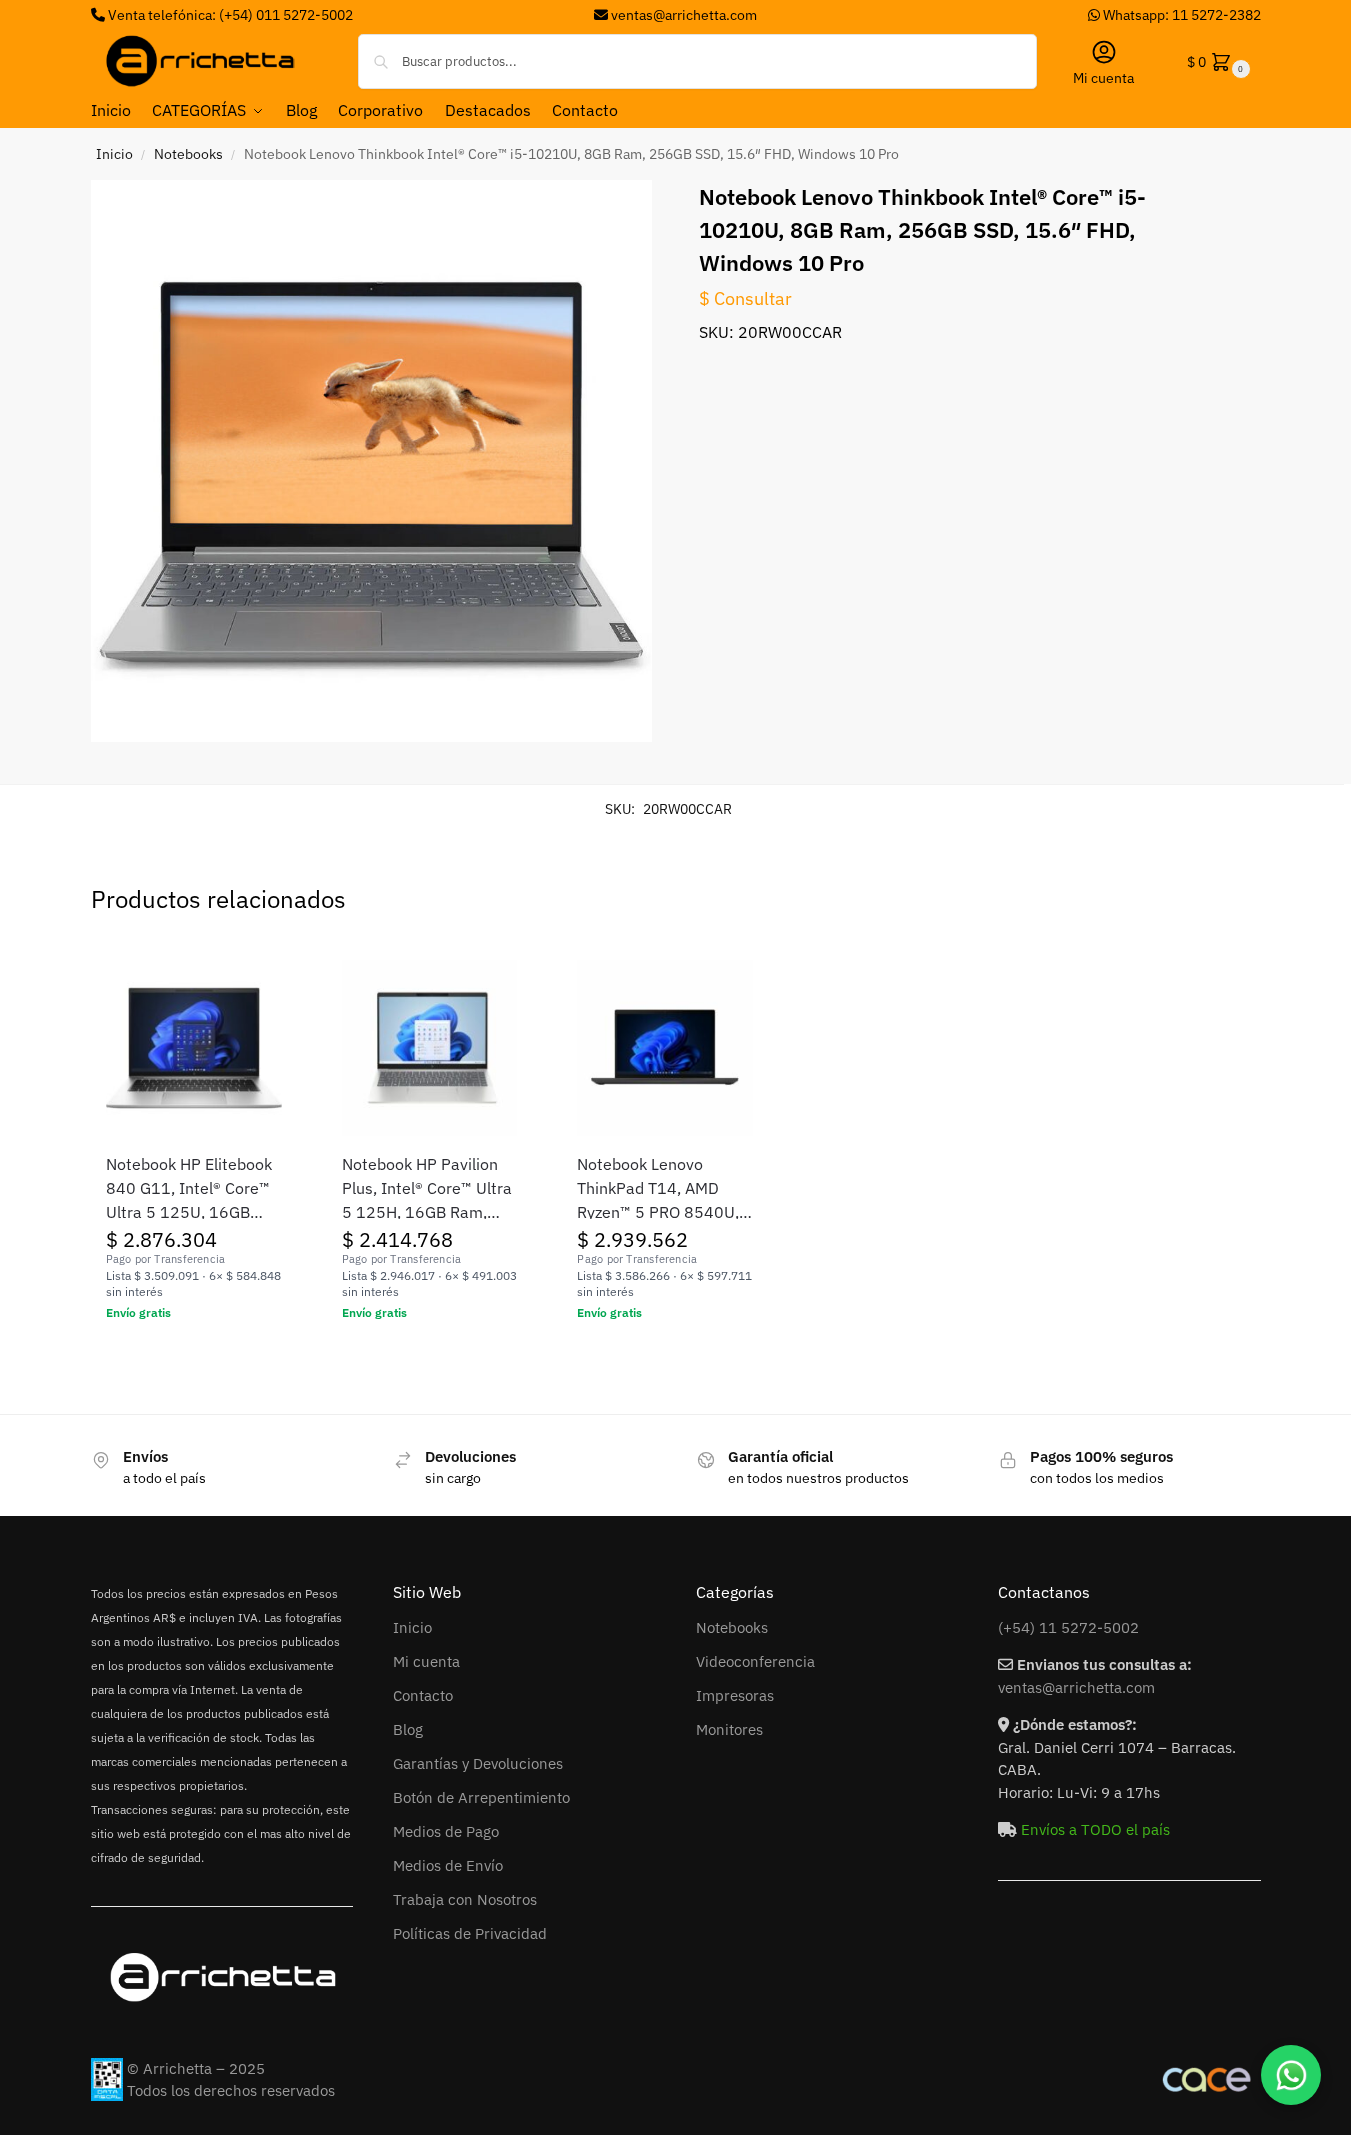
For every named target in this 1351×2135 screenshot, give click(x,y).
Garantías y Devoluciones (478, 1763)
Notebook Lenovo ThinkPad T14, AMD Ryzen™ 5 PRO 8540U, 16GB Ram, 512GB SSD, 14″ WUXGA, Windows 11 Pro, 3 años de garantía (664, 1189)
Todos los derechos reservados (231, 2090)
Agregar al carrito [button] (193, 1356)
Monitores (729, 1729)
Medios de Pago (446, 1831)
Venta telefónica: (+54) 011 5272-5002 (229, 15)
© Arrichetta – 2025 (196, 2068)
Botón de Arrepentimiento (481, 1797)
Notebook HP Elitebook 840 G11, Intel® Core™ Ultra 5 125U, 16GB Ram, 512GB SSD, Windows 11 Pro (189, 1189)
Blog (408, 1729)
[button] (1216, 61)
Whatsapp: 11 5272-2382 (1180, 15)
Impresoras (735, 1695)
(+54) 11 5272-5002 (1068, 1627)
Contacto (423, 1695)
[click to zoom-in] (372, 461)
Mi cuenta (1103, 78)
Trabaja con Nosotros (465, 1899)
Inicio (114, 154)
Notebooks (188, 154)
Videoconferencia (755, 1661)
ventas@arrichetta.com (684, 15)
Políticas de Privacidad (470, 1933)
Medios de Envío (448, 1865)
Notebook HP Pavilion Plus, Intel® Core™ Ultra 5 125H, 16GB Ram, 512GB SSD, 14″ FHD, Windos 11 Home (427, 1189)
